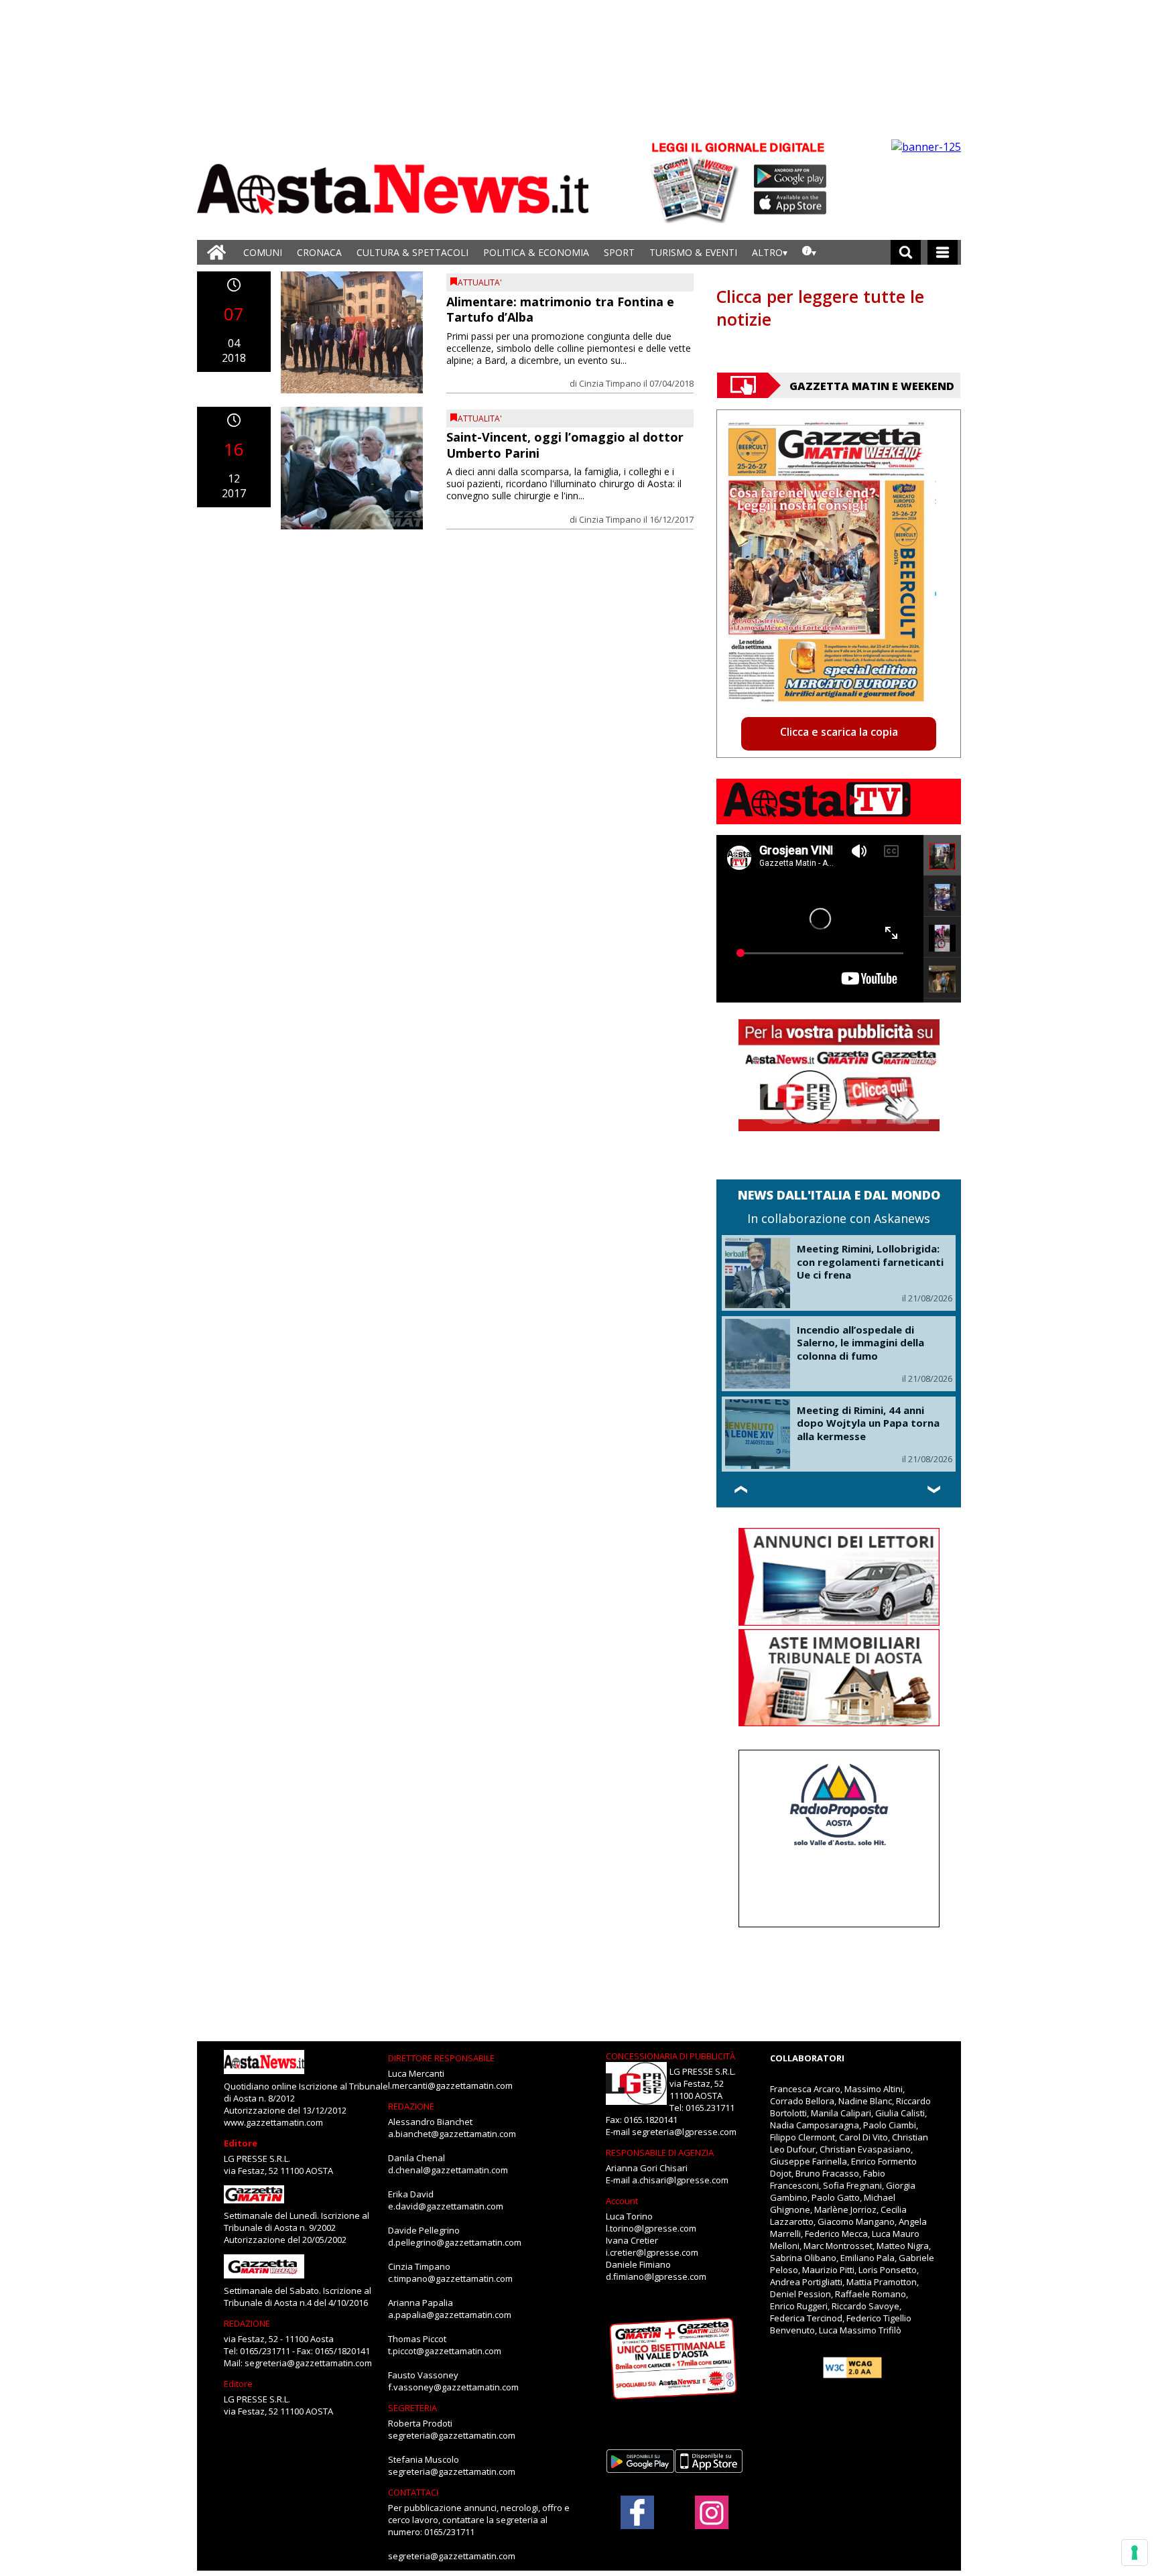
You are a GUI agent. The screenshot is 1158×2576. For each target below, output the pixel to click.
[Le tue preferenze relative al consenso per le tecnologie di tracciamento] (1135, 2553)
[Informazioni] (809, 252)
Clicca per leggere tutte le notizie (820, 308)
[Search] (906, 252)
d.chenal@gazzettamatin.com (448, 2170)
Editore (241, 2143)
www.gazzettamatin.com (273, 2122)
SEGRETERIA (412, 2408)
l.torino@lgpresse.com (651, 2228)
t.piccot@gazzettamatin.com (445, 2351)
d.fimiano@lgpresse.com (656, 2276)
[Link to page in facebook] (637, 2512)
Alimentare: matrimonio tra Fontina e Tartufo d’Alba (560, 309)
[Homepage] (216, 252)
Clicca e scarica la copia (839, 732)
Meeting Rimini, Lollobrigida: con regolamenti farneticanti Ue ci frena (870, 1262)
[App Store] (791, 203)
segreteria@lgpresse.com (684, 2132)
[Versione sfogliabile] (697, 181)
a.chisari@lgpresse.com (680, 2180)
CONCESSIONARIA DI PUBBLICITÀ (670, 2056)
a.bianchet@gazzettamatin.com (452, 2134)
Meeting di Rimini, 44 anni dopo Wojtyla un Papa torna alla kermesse (868, 1423)
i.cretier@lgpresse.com (652, 2252)
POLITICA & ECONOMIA (536, 252)
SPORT (619, 252)
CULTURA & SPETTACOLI (412, 252)
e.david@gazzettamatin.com (446, 2206)
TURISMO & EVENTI (693, 252)
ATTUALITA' (480, 282)
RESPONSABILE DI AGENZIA (660, 2152)
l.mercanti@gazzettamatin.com (450, 2085)
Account (622, 2201)
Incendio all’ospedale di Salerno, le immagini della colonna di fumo (860, 1343)
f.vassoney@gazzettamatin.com (453, 2387)
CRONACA (319, 252)
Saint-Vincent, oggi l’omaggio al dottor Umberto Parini (565, 445)
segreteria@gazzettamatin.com (308, 2363)
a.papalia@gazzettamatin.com (450, 2315)
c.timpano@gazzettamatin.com (450, 2278)
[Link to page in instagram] (712, 2522)
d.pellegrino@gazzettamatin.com (455, 2242)
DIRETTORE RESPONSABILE (441, 2058)
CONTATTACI (413, 2492)
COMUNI (263, 252)
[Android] (790, 176)
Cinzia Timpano (610, 383)
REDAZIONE (247, 2323)
